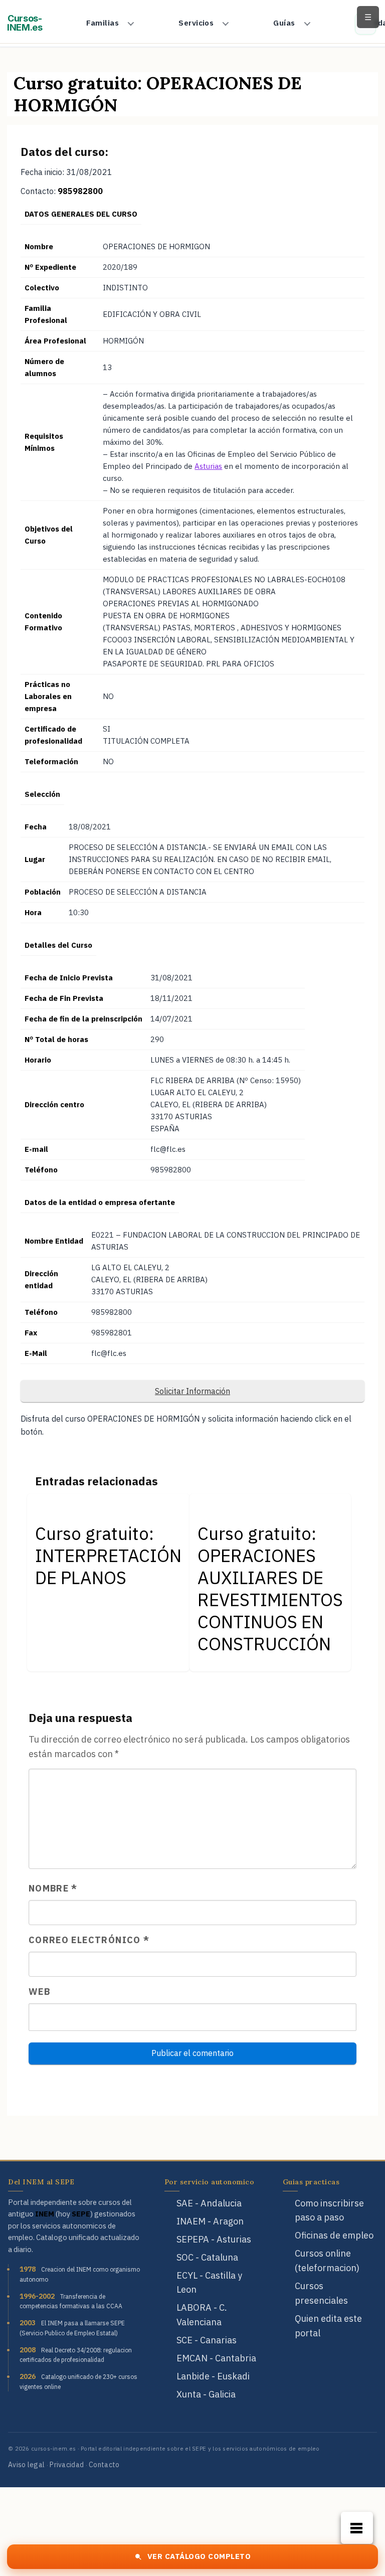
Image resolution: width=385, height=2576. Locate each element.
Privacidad (67, 2465)
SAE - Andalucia (209, 2203)
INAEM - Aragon (210, 2221)
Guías (284, 23)
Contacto (104, 2465)
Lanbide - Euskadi (213, 2376)
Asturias (208, 466)
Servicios (196, 23)
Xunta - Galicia (206, 2394)
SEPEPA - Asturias (214, 2239)
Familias (103, 23)
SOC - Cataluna (207, 2257)
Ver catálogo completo (199, 2556)
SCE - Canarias (207, 2340)
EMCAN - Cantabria (216, 2358)
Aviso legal (26, 2465)
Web (39, 1992)
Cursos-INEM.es (25, 23)
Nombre (53, 1888)
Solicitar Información (192, 1391)
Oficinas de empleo (334, 2235)
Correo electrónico (89, 1940)
